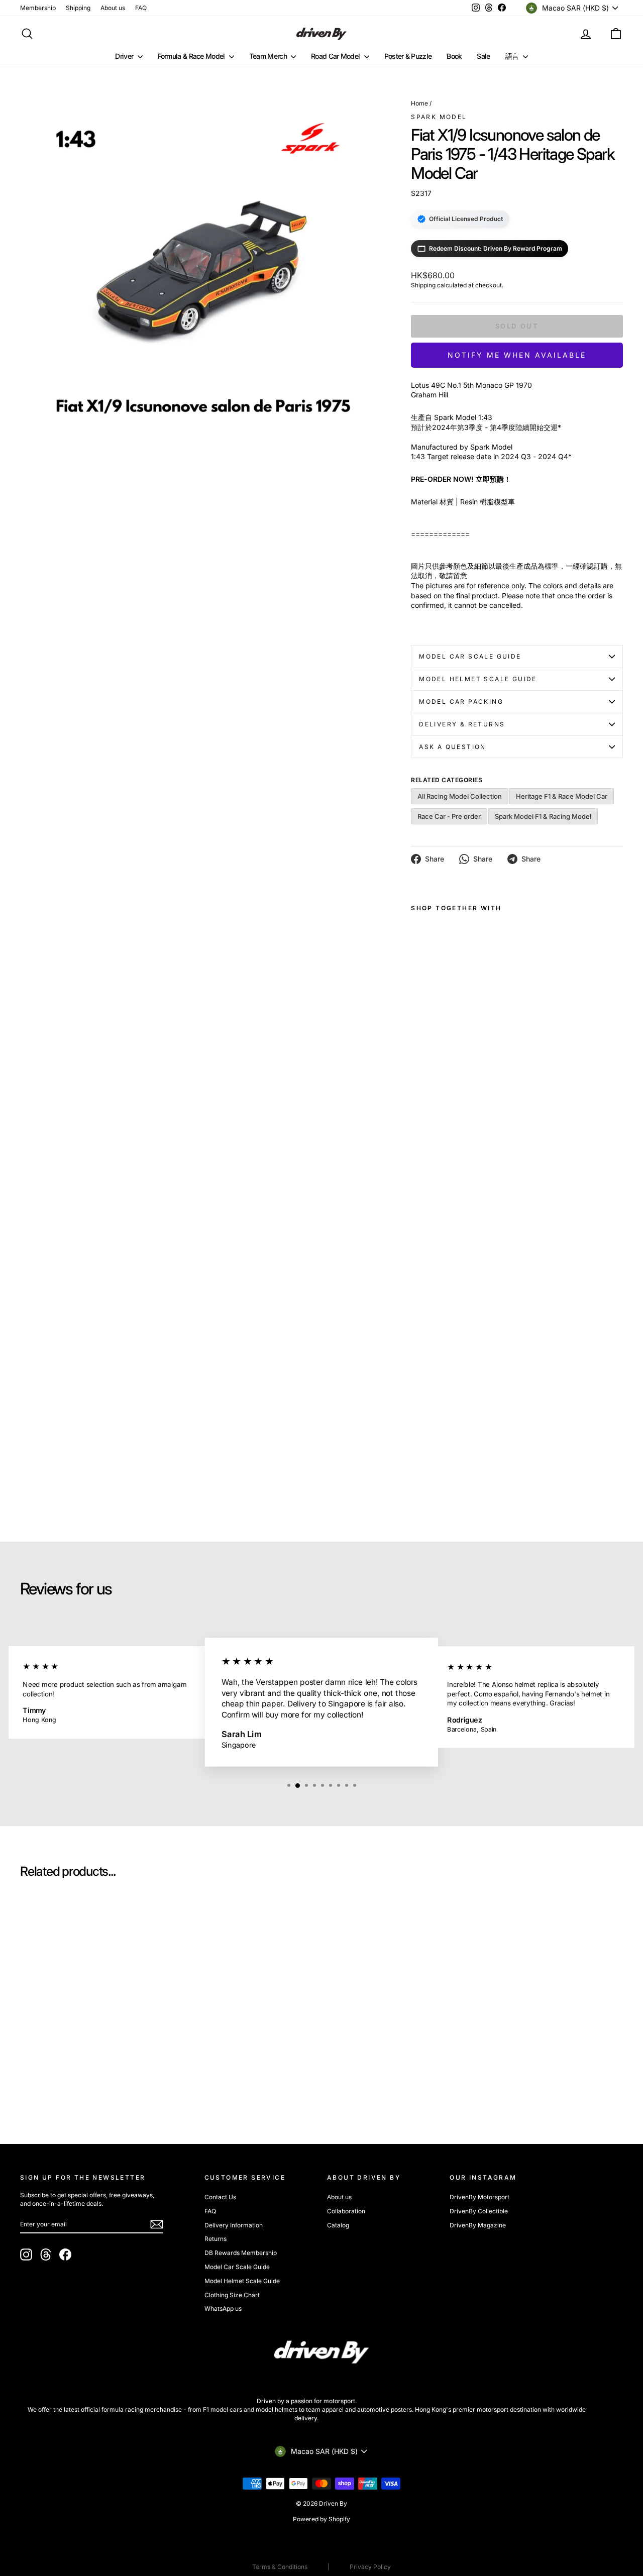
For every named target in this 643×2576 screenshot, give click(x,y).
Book (454, 56)
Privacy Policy (370, 2567)
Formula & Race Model (192, 56)
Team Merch (269, 56)
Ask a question (453, 747)
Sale (483, 56)
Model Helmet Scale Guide (478, 679)
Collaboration (346, 2211)
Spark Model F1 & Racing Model (543, 816)
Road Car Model (336, 56)
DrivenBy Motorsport (479, 2197)
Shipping (78, 8)
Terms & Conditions (280, 2567)
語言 (513, 56)
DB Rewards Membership (241, 2253)
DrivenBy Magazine (478, 2225)
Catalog (338, 2225)
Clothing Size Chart (232, 2295)
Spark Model (439, 117)
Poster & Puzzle (408, 56)
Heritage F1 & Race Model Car (562, 796)
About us (113, 8)
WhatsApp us (223, 2309)
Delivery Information (234, 2225)
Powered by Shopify (321, 2519)
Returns (216, 2239)
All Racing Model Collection (460, 796)
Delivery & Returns (462, 724)
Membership (38, 8)
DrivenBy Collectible (479, 2211)
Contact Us (220, 2197)
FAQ (141, 8)
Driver (125, 56)
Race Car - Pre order (449, 816)
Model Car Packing (461, 702)
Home (419, 103)
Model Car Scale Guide (470, 656)
